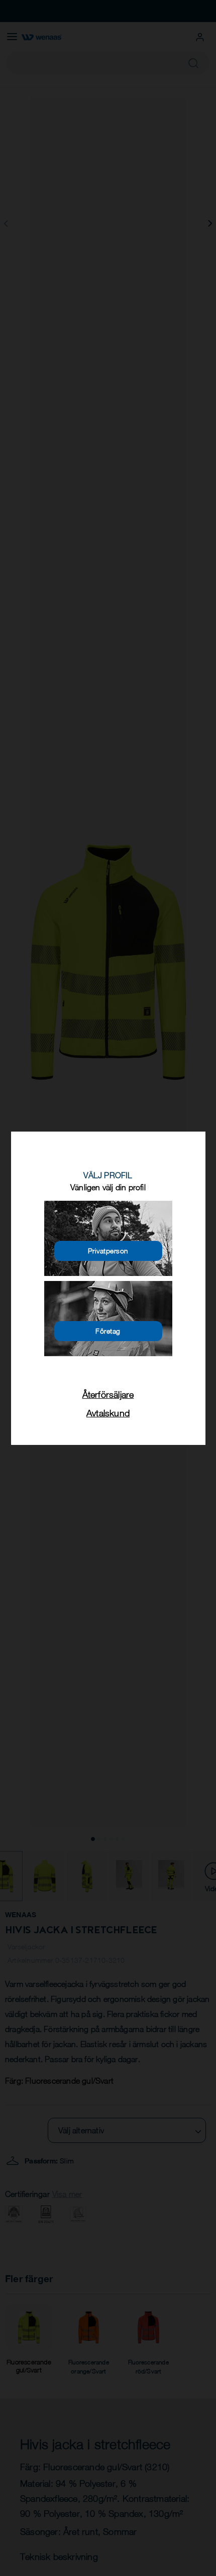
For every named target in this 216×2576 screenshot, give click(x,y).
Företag (108, 1331)
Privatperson (108, 1251)
